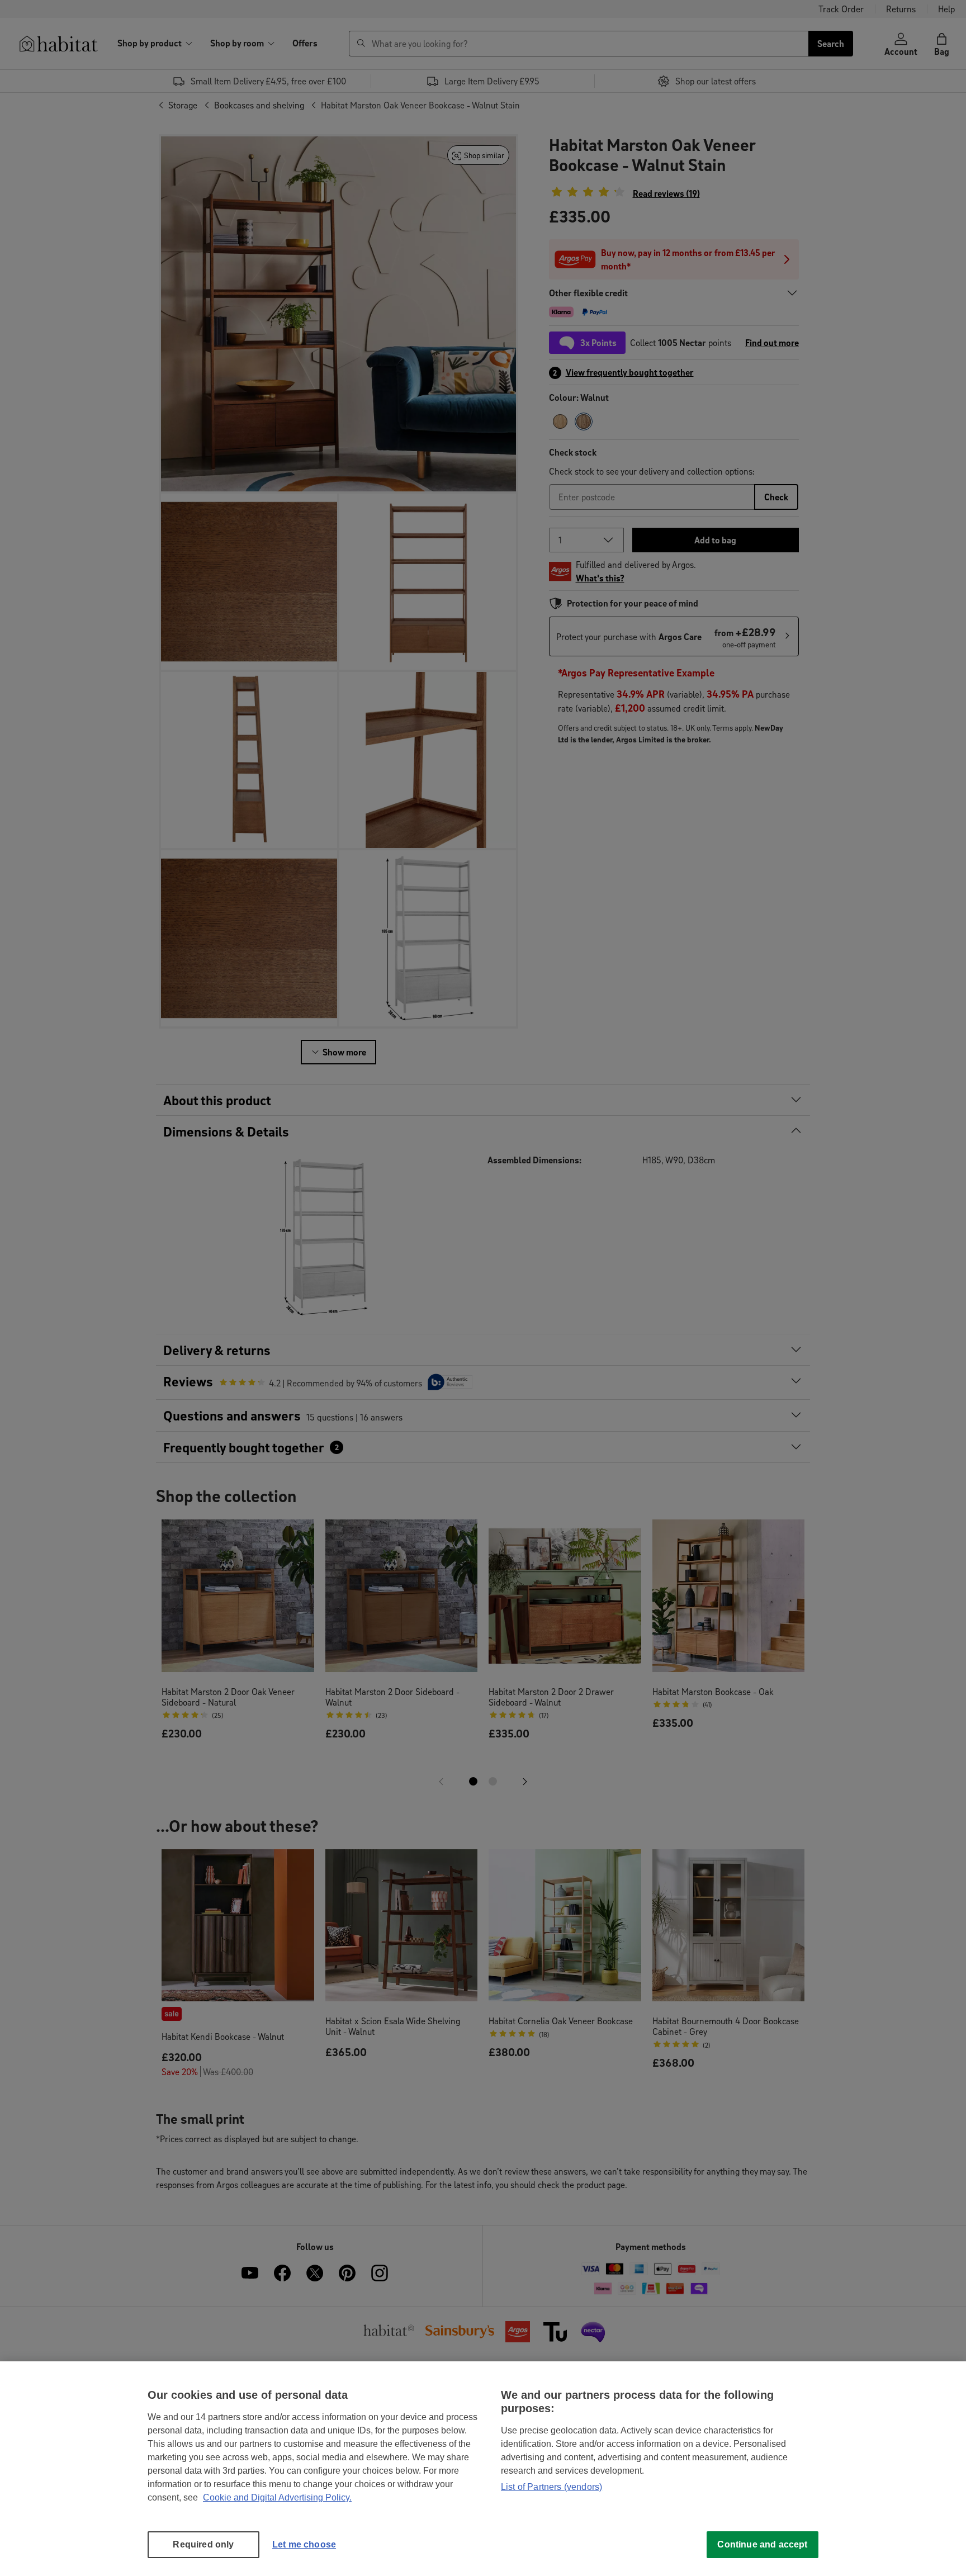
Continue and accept (762, 2544)
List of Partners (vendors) (551, 2487)
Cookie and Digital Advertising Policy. (277, 2497)
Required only (203, 2544)
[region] (483, 2469)
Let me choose (304, 2544)
